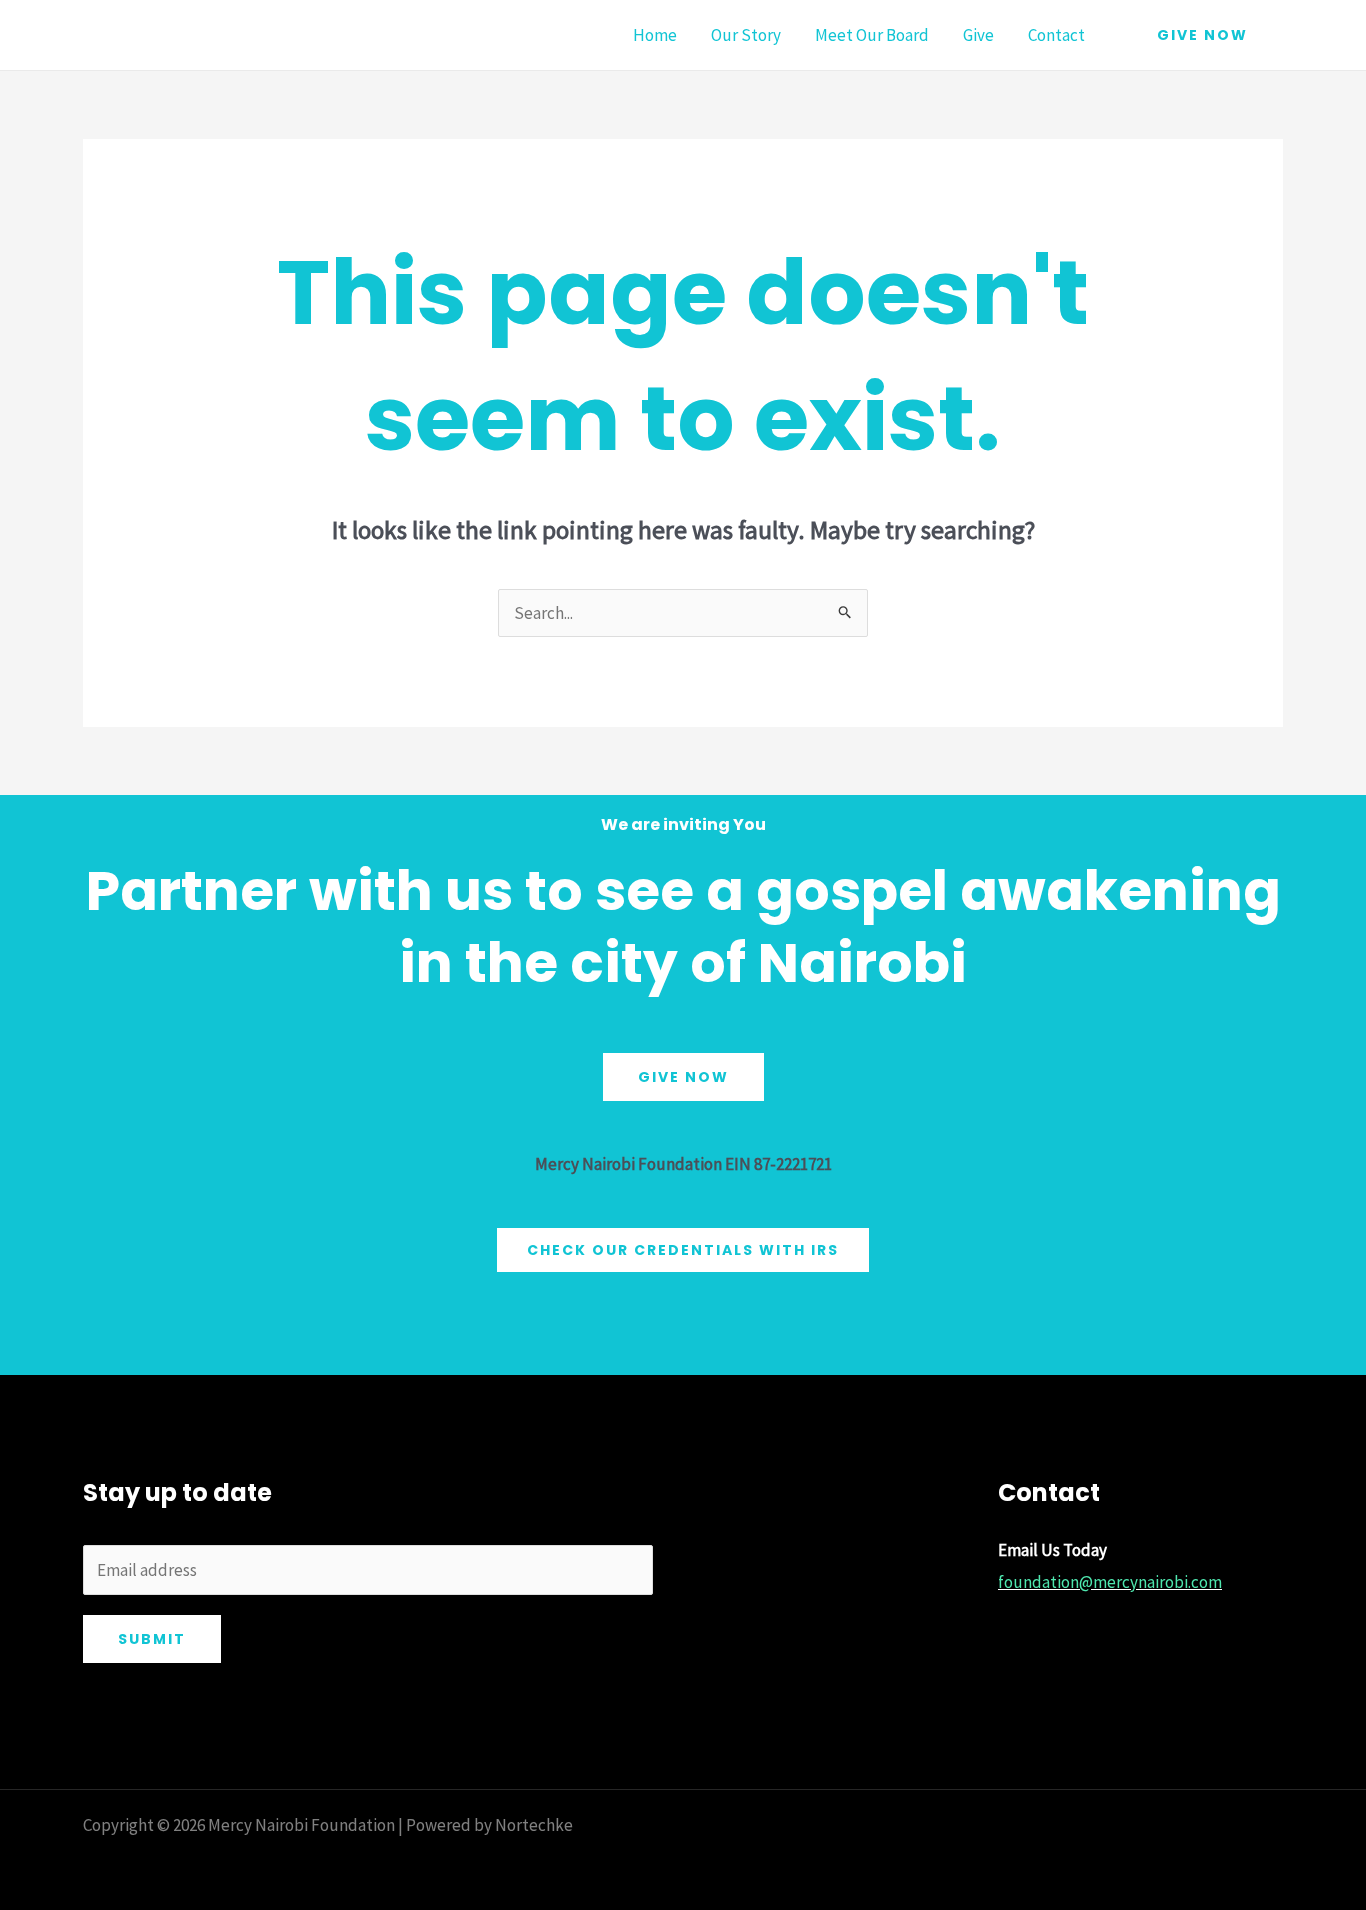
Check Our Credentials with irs (683, 1250)
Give (978, 35)
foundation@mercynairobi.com (1110, 1582)
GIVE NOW (683, 1077)
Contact (1056, 35)
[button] (1202, 35)
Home (655, 35)
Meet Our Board (872, 35)
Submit (152, 1639)
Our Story (746, 35)
